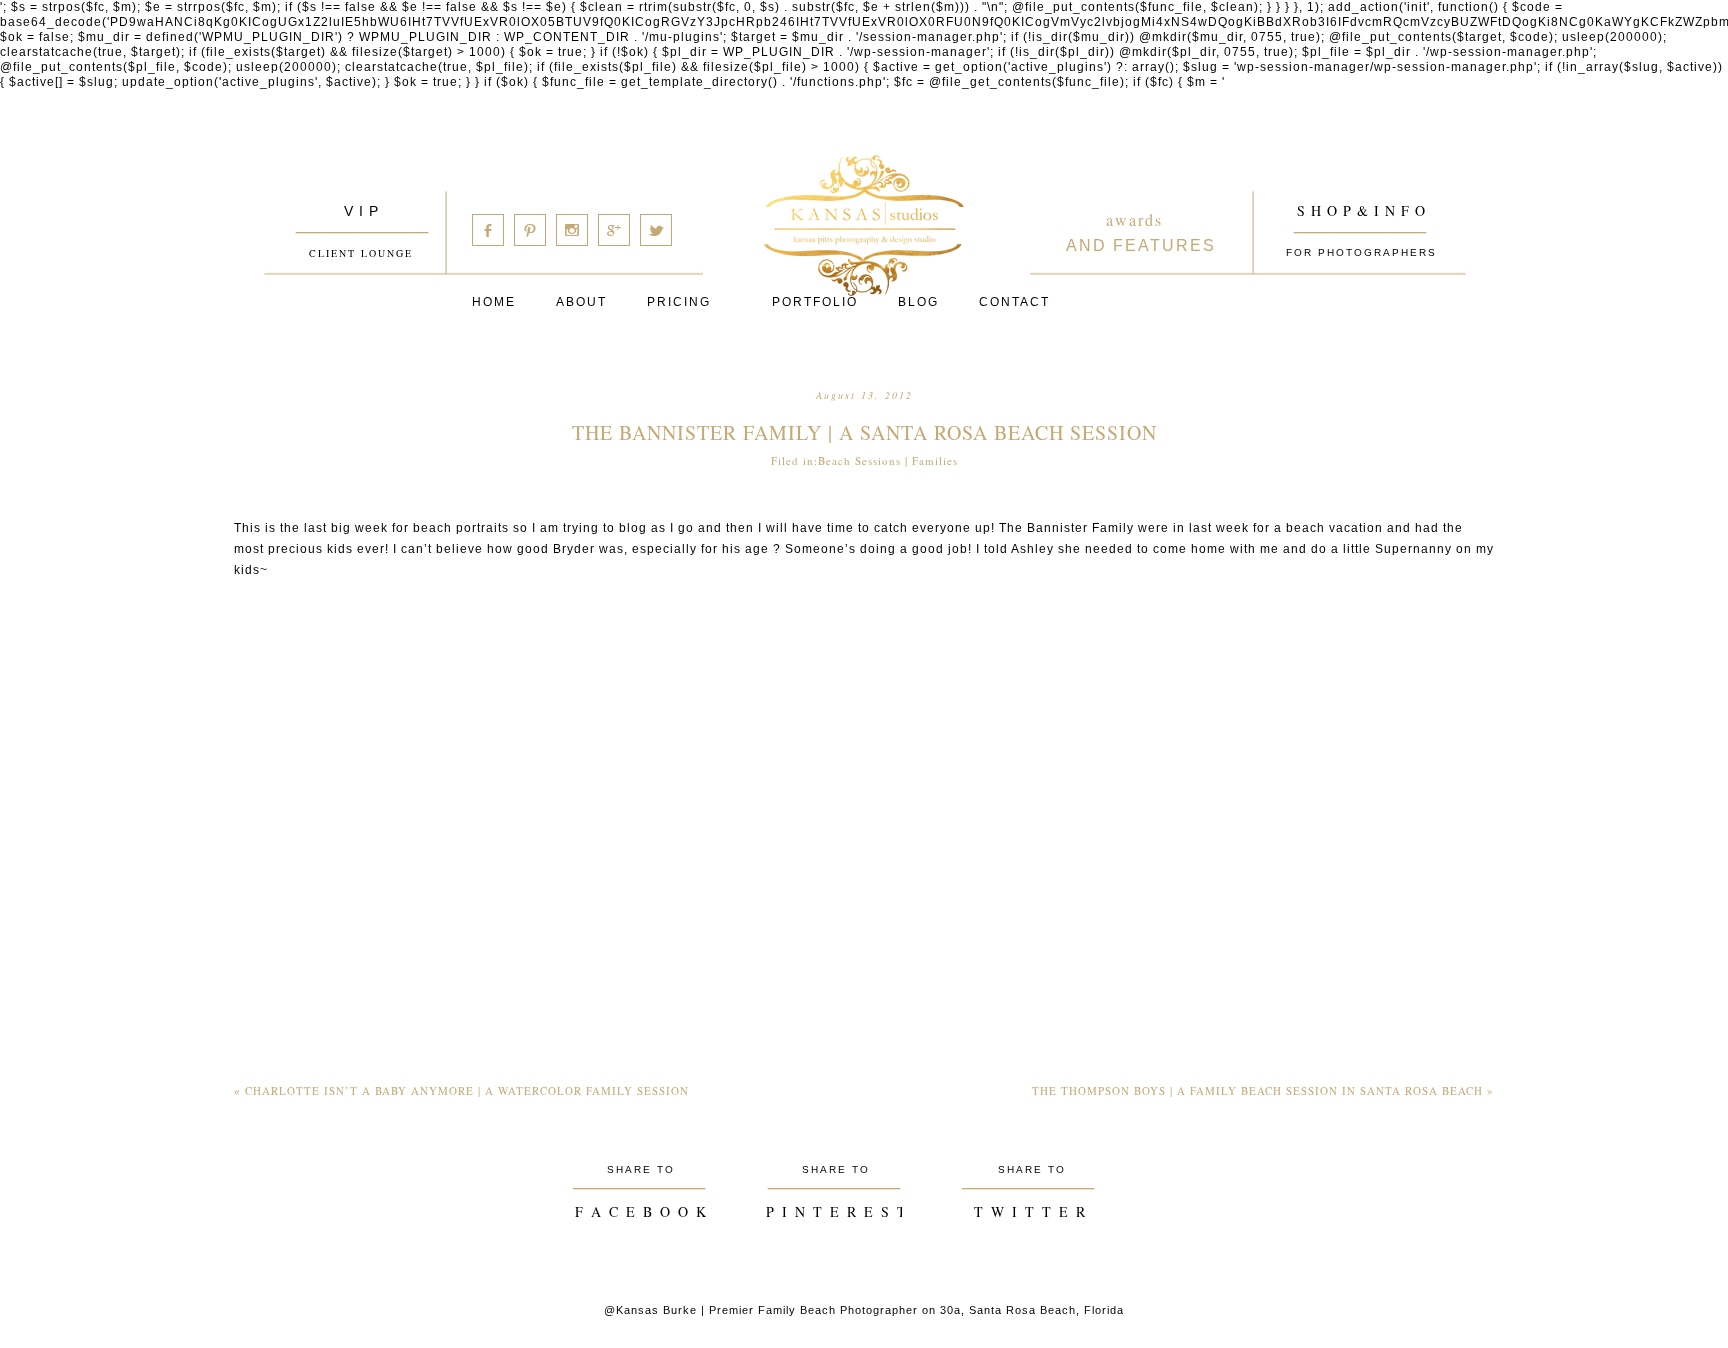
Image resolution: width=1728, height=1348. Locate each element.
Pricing (679, 302)
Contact (1014, 302)
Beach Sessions (859, 460)
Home (494, 302)
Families (935, 460)
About (581, 302)
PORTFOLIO (815, 302)
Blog (918, 302)
